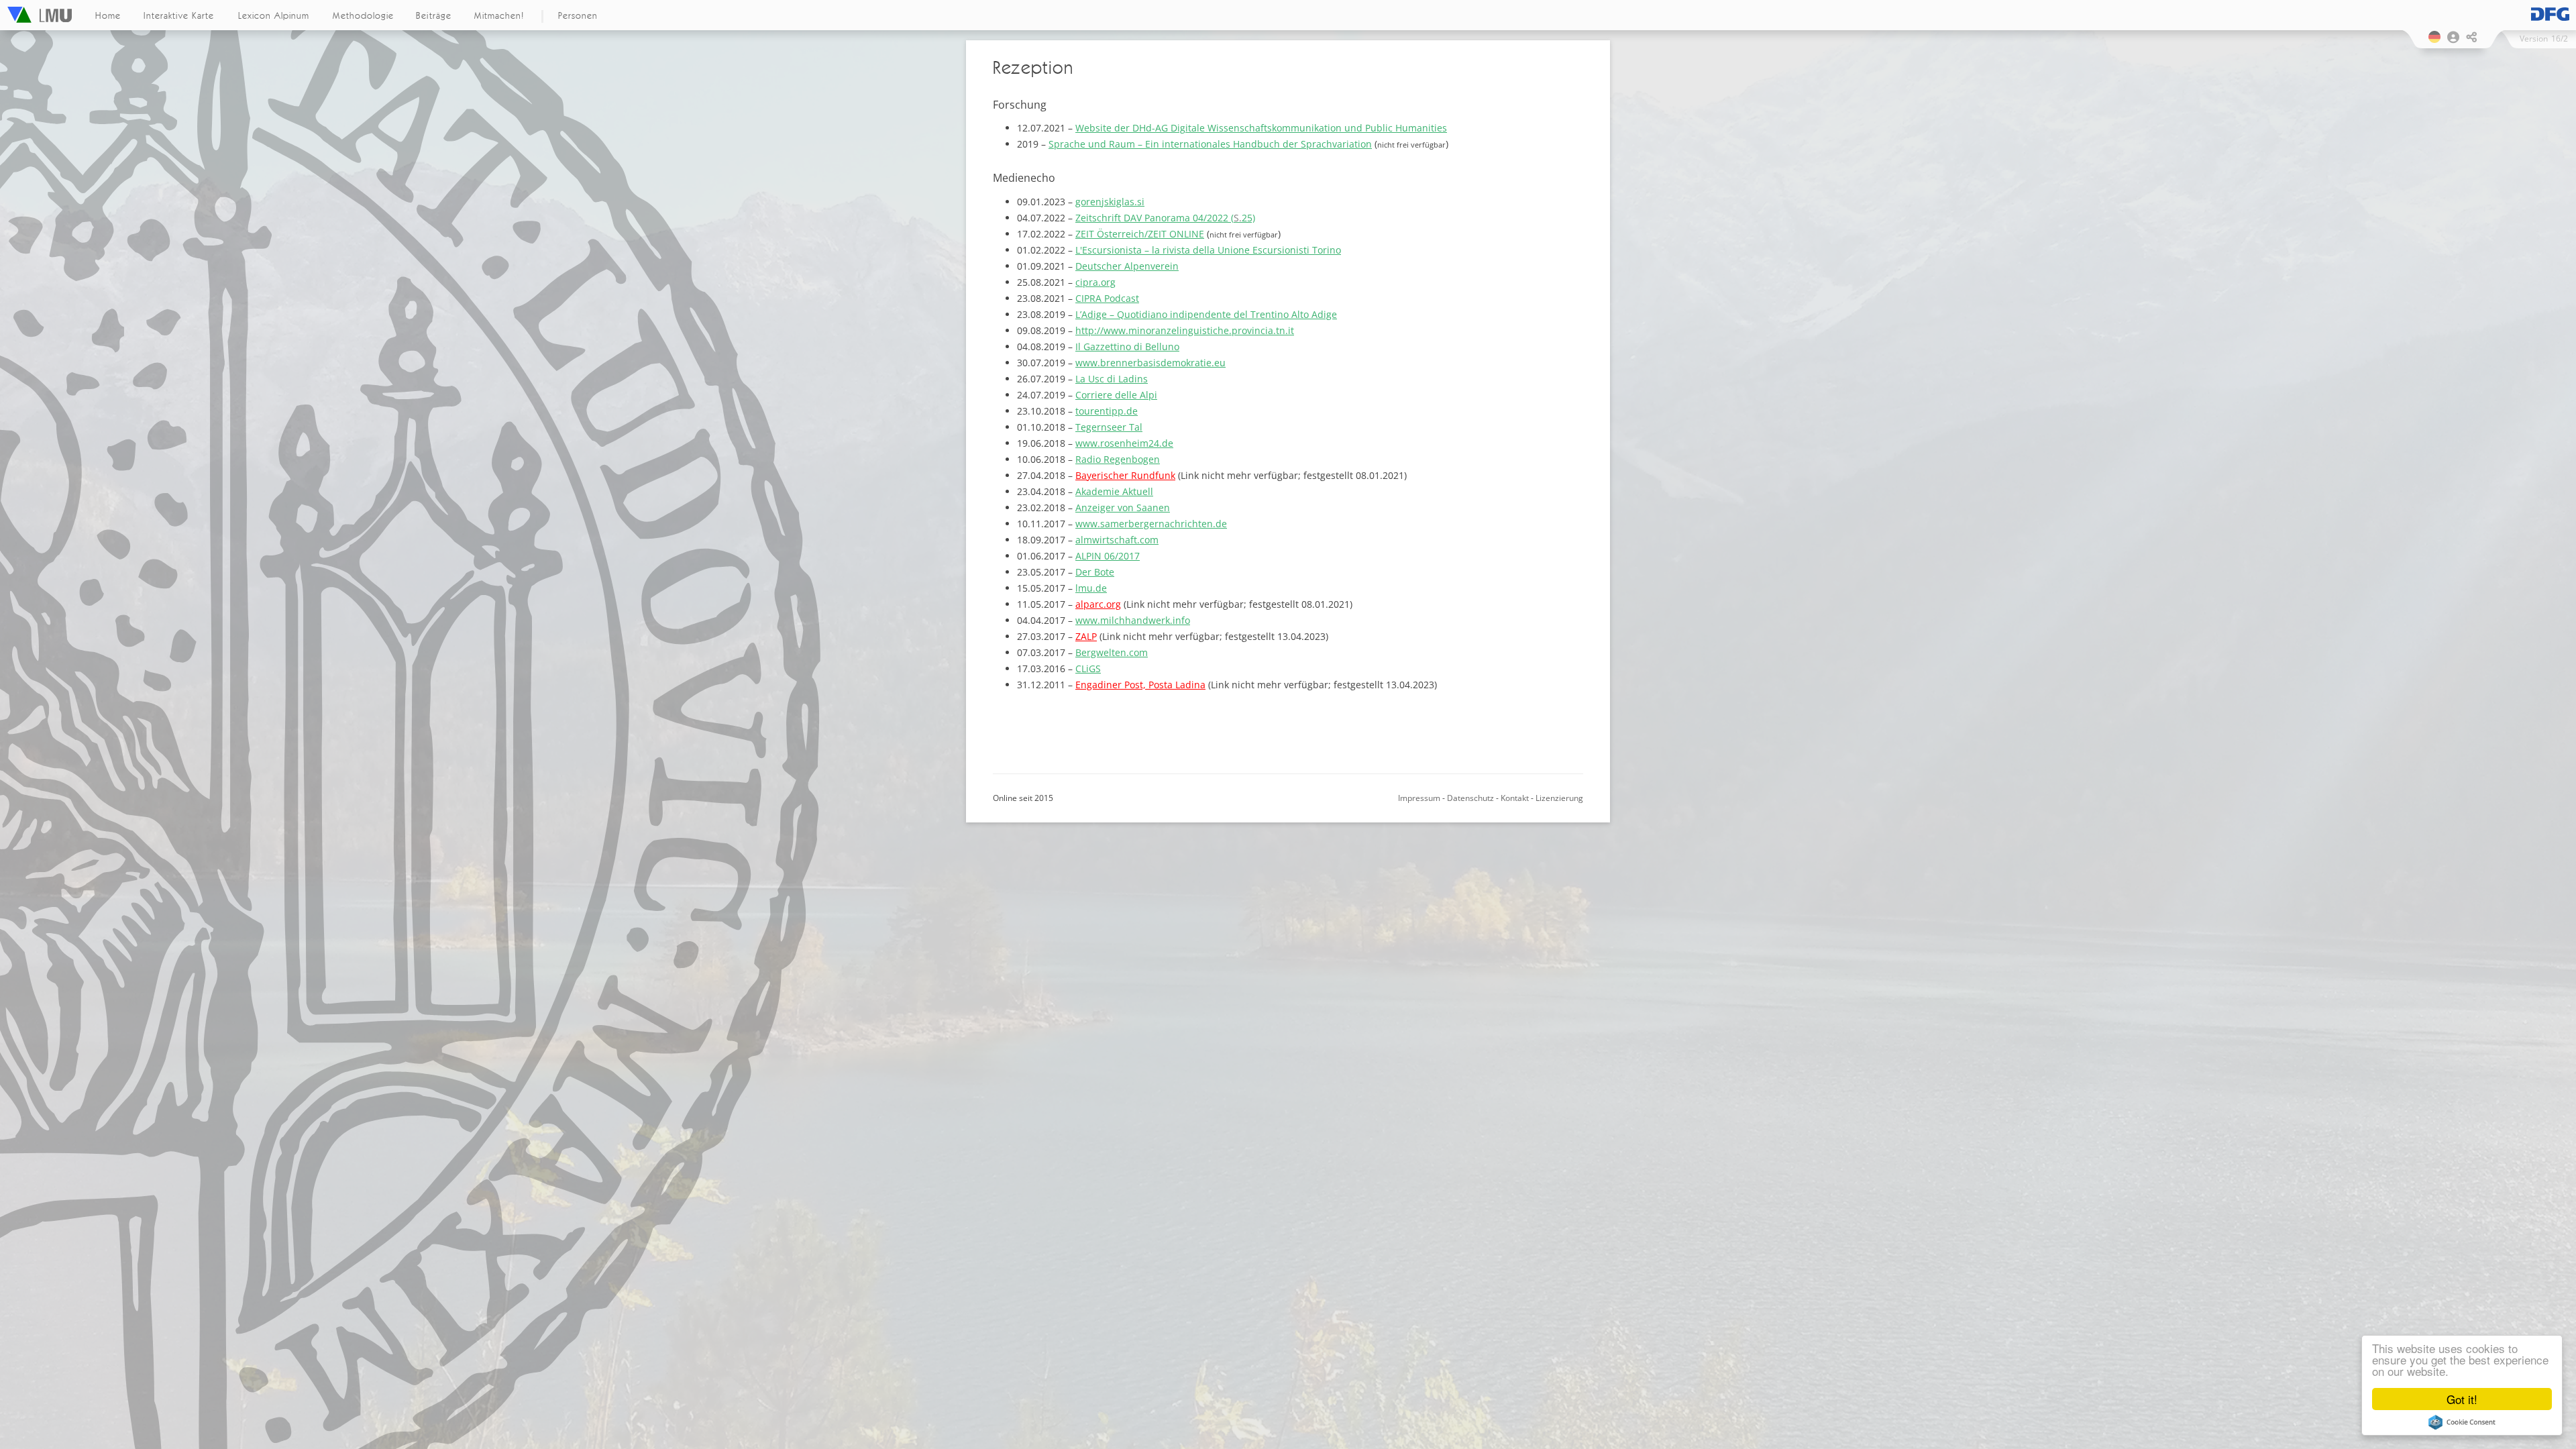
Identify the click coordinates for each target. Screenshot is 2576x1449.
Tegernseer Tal (1109, 427)
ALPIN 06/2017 (1108, 556)
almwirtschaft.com (1117, 540)
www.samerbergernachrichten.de (1151, 524)
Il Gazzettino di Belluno (1127, 346)
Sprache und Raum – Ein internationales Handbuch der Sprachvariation (1210, 144)
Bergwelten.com (1112, 652)
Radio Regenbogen (1118, 459)
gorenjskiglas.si (1110, 202)
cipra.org (1095, 282)
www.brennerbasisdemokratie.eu (1150, 363)
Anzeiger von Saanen (1123, 507)
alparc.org (1098, 604)
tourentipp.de (1107, 411)
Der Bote (1095, 572)
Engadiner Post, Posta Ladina (1140, 685)
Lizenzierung (1559, 798)
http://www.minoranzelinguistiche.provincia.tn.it (1185, 330)
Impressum (1419, 798)
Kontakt (1515, 798)
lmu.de (1091, 588)
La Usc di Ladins (1112, 379)
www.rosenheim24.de (1124, 443)
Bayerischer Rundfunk (1125, 475)
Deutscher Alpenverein (1127, 266)
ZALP (1086, 636)
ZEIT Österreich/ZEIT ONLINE (1140, 234)
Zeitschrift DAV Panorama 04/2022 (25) (1165, 218)
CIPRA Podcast (1107, 298)
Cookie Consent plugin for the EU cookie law (2462, 1422)
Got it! (2462, 1399)
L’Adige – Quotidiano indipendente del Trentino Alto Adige (1206, 314)
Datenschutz (1470, 798)
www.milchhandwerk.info (1133, 620)
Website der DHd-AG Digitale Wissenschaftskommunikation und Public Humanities (1261, 128)
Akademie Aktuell (1114, 491)
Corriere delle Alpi (1116, 395)
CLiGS (1088, 668)
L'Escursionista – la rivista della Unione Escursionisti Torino (1208, 250)
